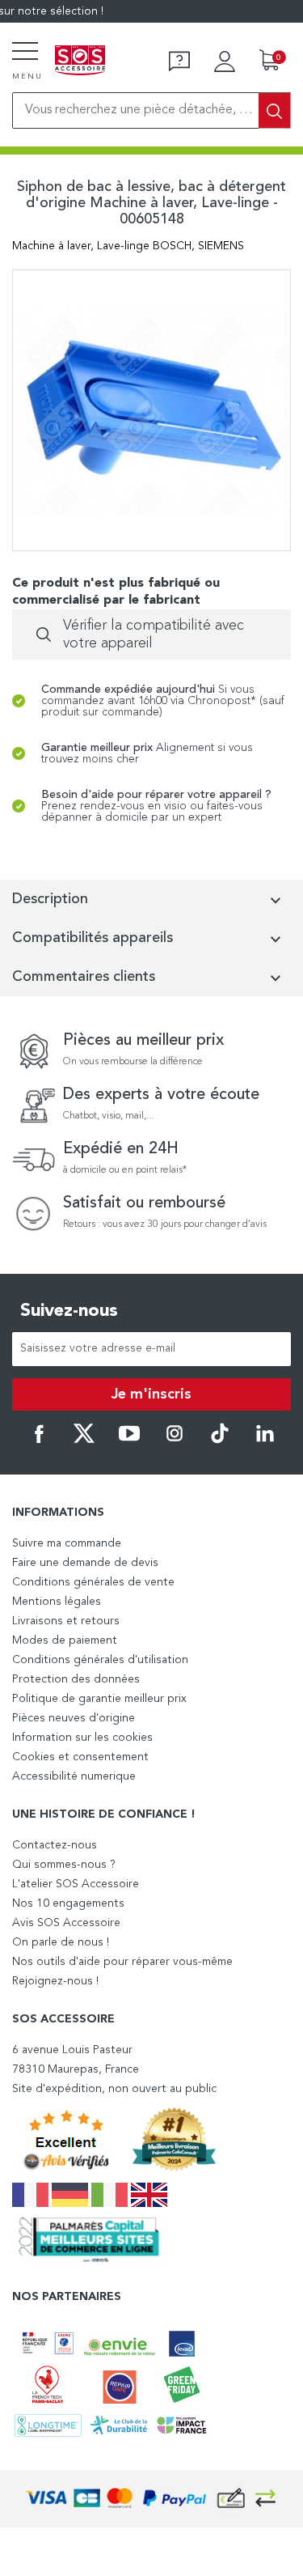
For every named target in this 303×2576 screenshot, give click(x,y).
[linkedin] (265, 1441)
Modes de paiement (65, 1640)
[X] (84, 1441)
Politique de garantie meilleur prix (99, 1699)
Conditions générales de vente (93, 1582)
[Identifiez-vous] (225, 62)
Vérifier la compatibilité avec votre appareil (154, 634)
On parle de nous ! (61, 1942)
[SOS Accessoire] (80, 62)
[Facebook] (39, 1441)
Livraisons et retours (66, 1621)
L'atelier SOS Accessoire (76, 1884)
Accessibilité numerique (74, 1776)
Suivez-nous (69, 1311)
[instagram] (175, 1441)
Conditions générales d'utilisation (100, 1660)
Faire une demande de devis (85, 1563)
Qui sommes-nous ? (64, 1865)
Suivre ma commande (67, 1543)
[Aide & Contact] (179, 62)
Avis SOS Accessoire (66, 1923)
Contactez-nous (55, 1845)
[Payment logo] (152, 2499)
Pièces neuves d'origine (74, 1718)
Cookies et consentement (80, 1757)
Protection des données (76, 1679)
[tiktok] (220, 1441)
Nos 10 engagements (68, 1903)
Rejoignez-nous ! (55, 1981)
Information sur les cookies (82, 1738)
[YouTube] (129, 1441)
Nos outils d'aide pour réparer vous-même (122, 1962)
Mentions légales (57, 1602)
